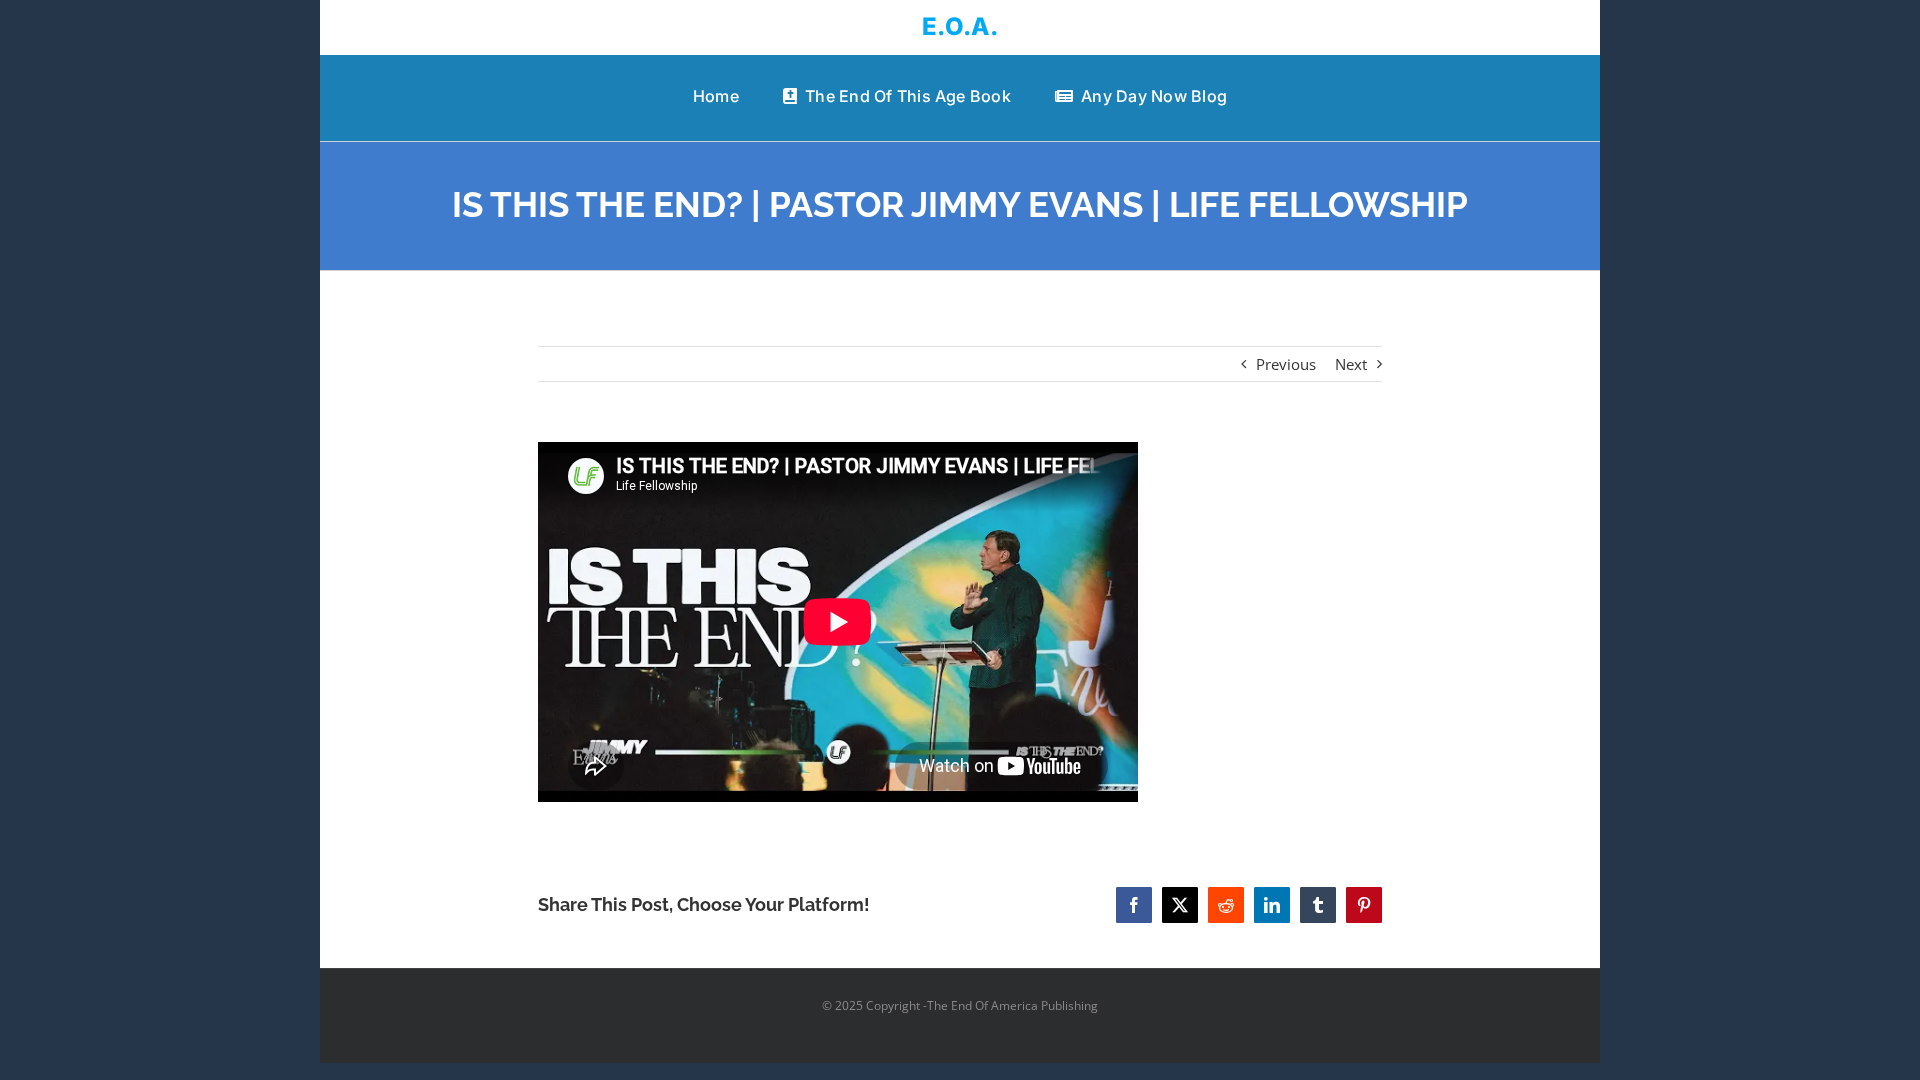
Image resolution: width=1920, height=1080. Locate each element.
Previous (1286, 364)
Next (1351, 364)
